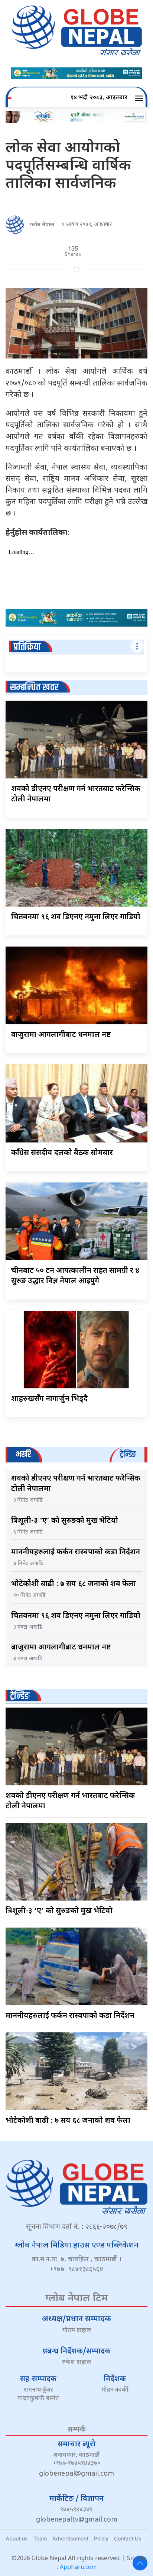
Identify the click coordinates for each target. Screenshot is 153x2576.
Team (40, 2538)
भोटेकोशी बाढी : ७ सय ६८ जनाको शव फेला (74, 1584)
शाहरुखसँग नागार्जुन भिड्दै (49, 1399)
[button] (140, 98)
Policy (101, 2538)
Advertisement (70, 2538)
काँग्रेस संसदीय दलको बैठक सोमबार (62, 1153)
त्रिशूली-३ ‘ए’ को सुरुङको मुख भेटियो (65, 1521)
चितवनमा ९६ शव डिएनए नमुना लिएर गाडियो (76, 917)
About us (17, 2538)
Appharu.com (78, 2568)
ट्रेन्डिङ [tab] (128, 1454)
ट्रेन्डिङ (20, 1696)
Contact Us (128, 2538)
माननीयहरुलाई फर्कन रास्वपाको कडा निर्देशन (76, 1552)
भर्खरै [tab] (23, 1454)
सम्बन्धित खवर (34, 688)
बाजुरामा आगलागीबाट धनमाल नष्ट (61, 1035)
